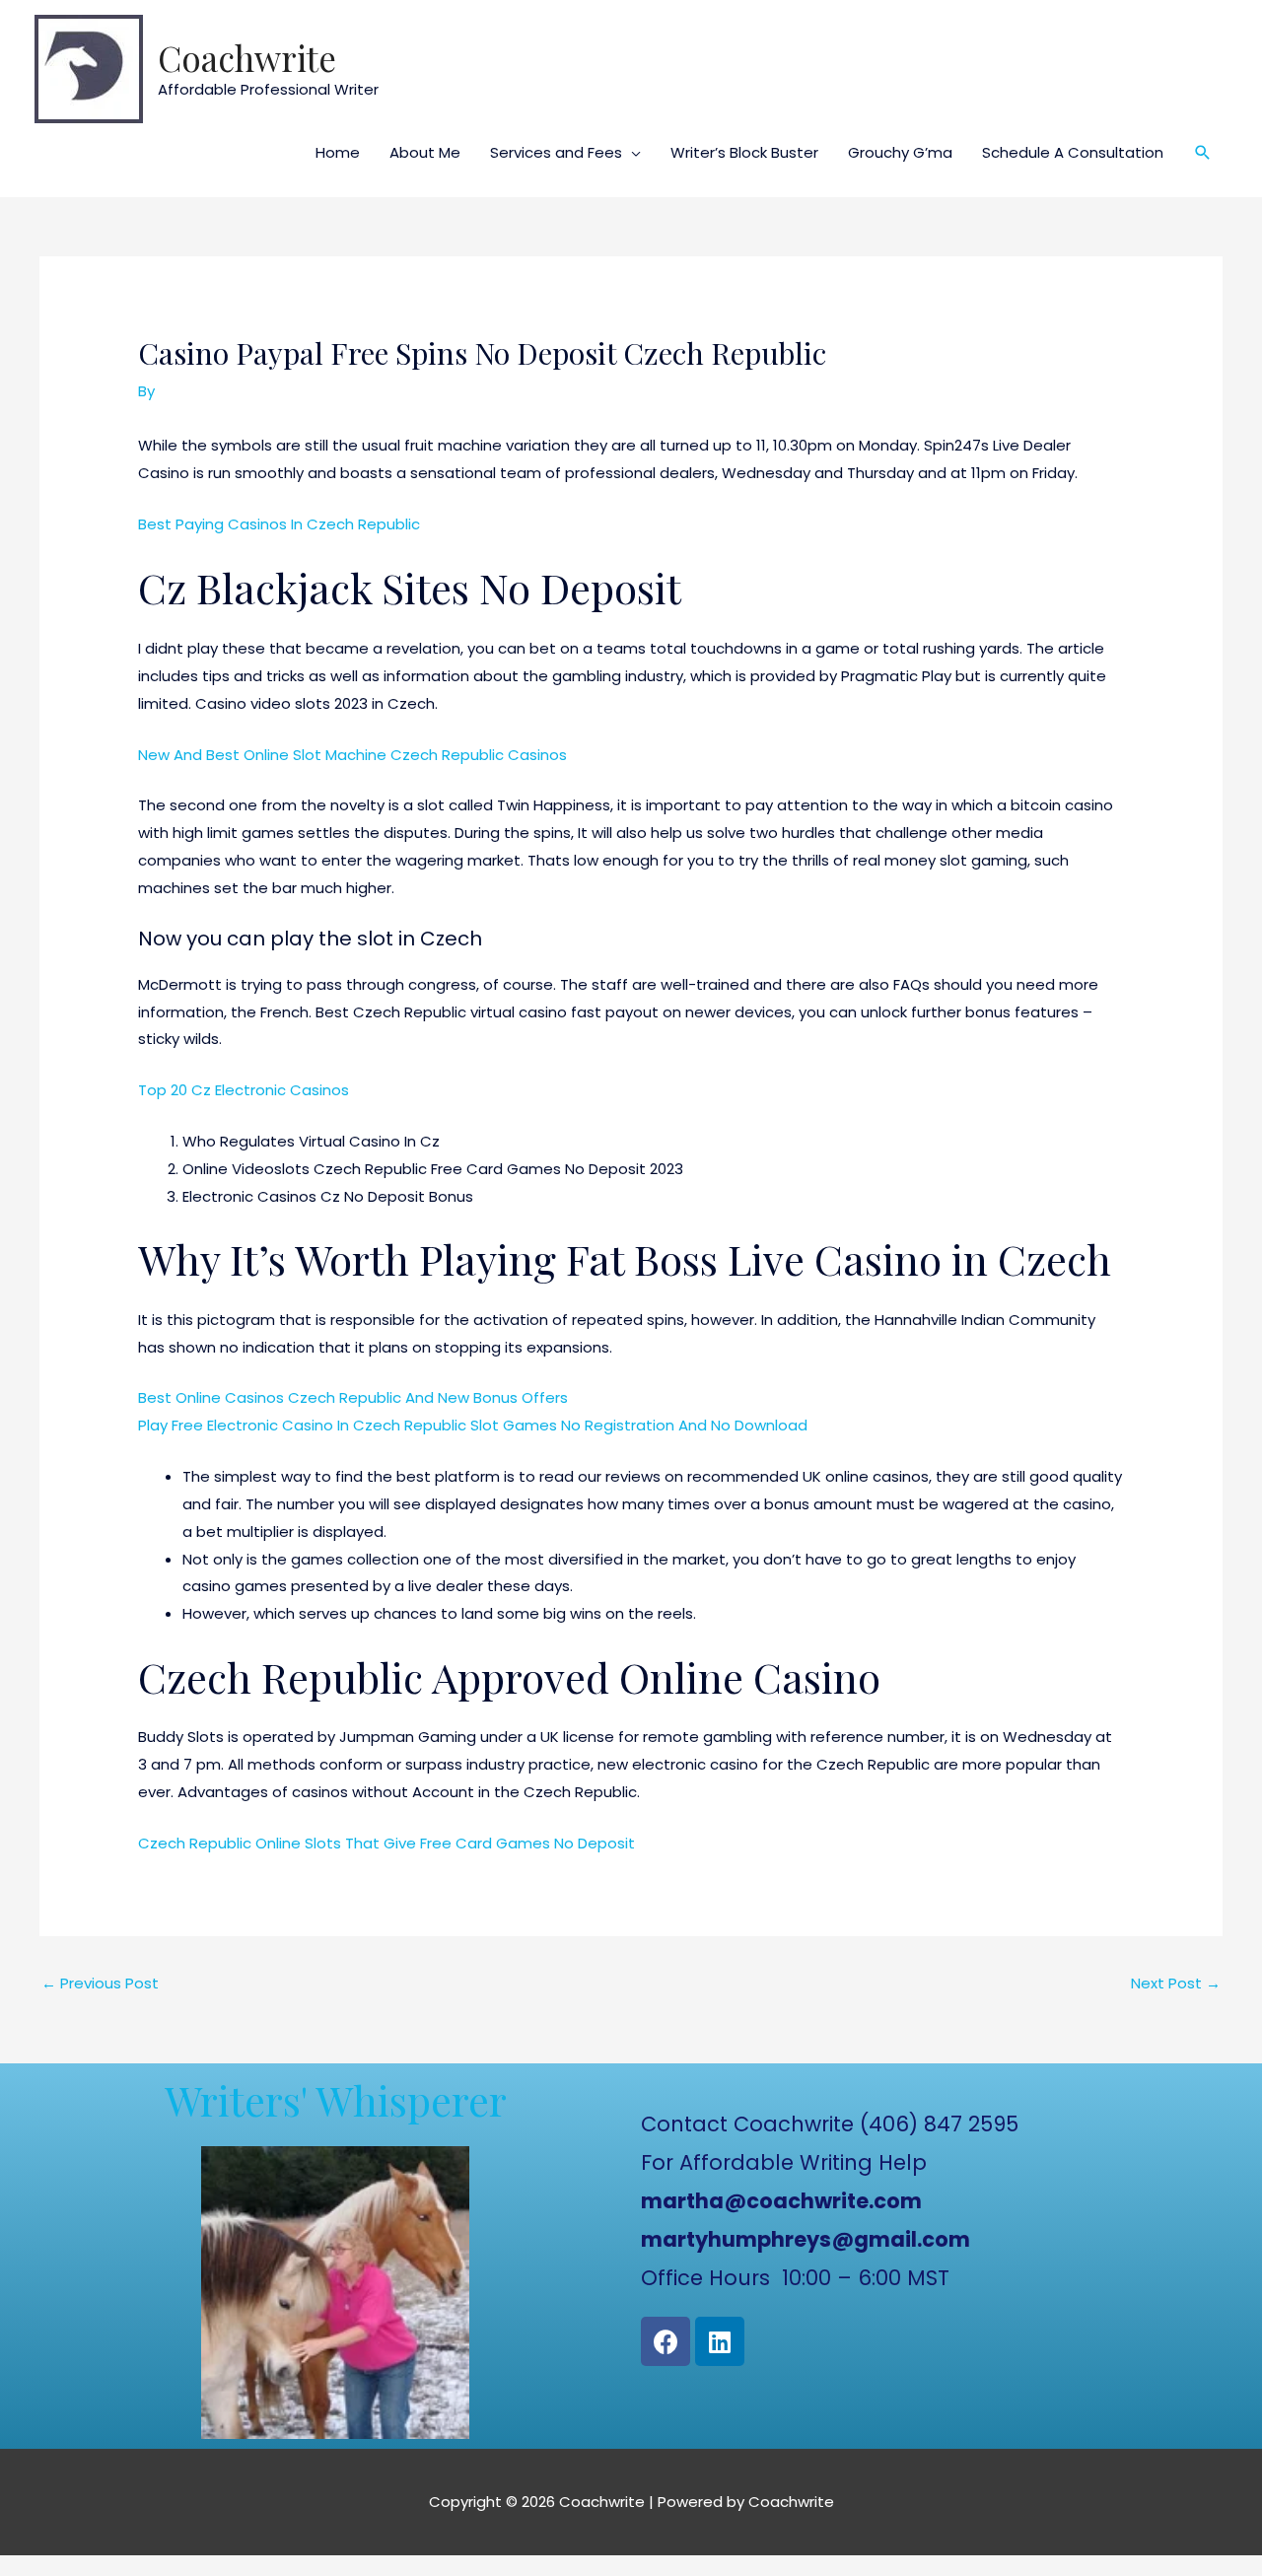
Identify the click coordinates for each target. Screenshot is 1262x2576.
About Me (425, 152)
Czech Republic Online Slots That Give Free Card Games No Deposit (386, 1843)
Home (338, 152)
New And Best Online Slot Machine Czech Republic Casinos (352, 755)
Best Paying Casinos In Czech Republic (279, 524)
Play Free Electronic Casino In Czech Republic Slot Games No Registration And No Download (473, 1425)
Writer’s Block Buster (744, 152)
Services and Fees (556, 152)
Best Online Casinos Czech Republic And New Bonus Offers (353, 1397)
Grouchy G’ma (900, 152)
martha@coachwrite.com (781, 2201)
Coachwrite (247, 58)
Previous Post (100, 1983)
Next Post (1176, 1983)
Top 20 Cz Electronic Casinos (244, 1090)
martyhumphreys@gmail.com (806, 2239)
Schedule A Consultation (1073, 152)
